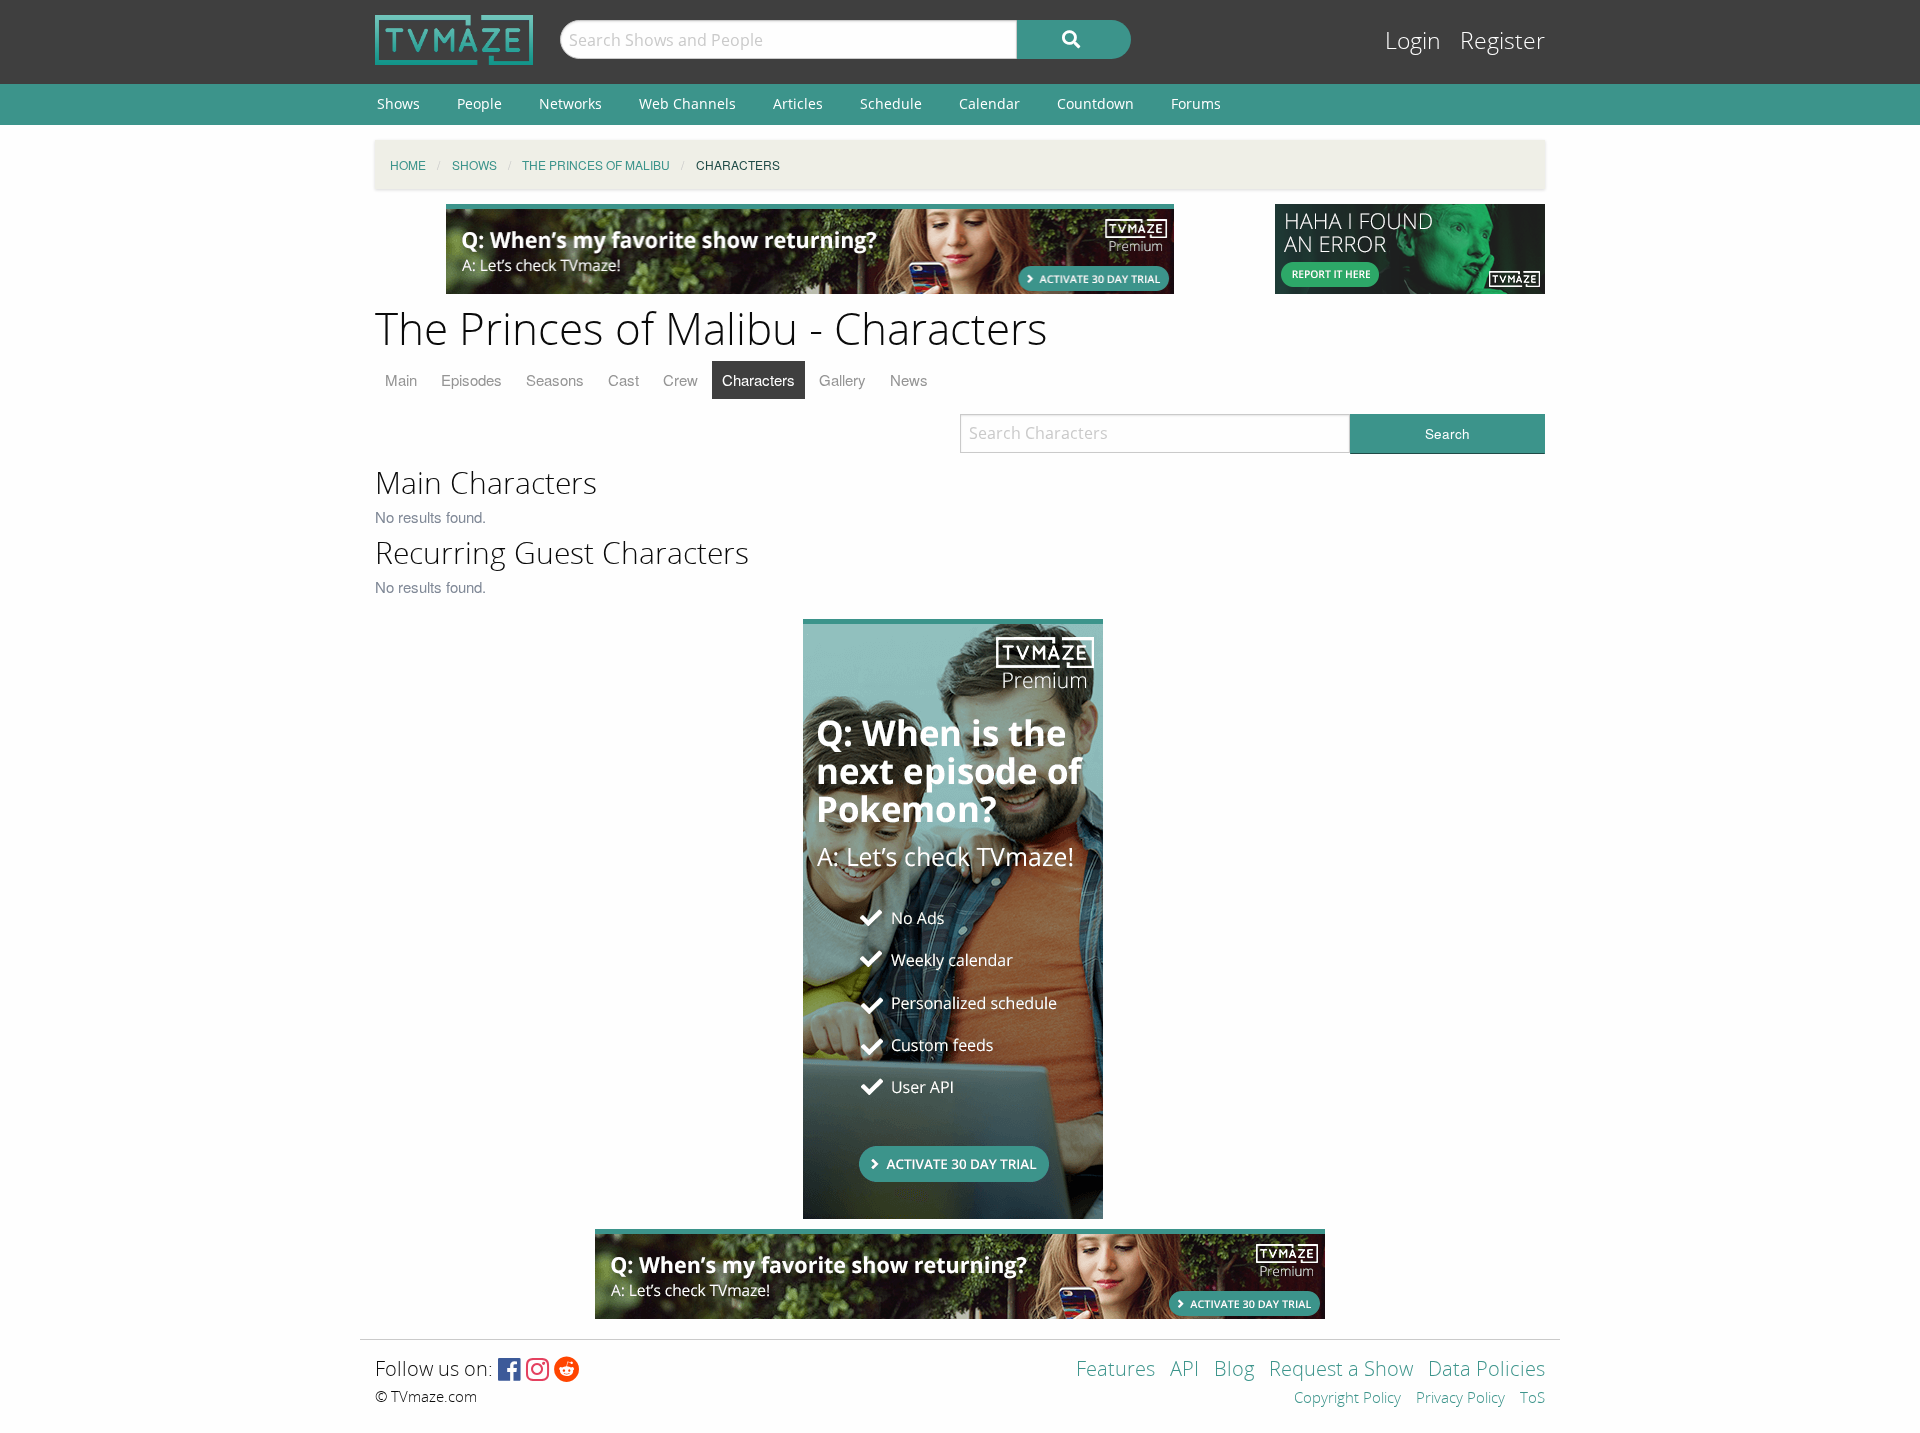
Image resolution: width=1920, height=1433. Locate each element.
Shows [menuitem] (398, 103)
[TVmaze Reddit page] (567, 1370)
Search (1447, 433)
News (909, 379)
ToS (1532, 1399)
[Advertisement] (810, 249)
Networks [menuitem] (570, 103)
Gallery (842, 379)
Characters (758, 379)
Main (401, 379)
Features (1115, 1370)
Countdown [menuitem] (1095, 103)
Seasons (555, 379)
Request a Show (1341, 1370)
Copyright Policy (1347, 1399)
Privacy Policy (1460, 1399)
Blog (1234, 1370)
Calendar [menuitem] (989, 103)
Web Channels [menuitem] (687, 103)
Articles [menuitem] (798, 103)
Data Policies (1486, 1370)
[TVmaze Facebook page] (509, 1370)
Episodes (471, 379)
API (1184, 1370)
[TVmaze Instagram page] (537, 1370)
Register (1502, 41)
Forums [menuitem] (1196, 103)
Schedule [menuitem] (891, 103)
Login (1413, 41)
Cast (623, 379)
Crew (680, 379)
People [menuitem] (479, 103)
